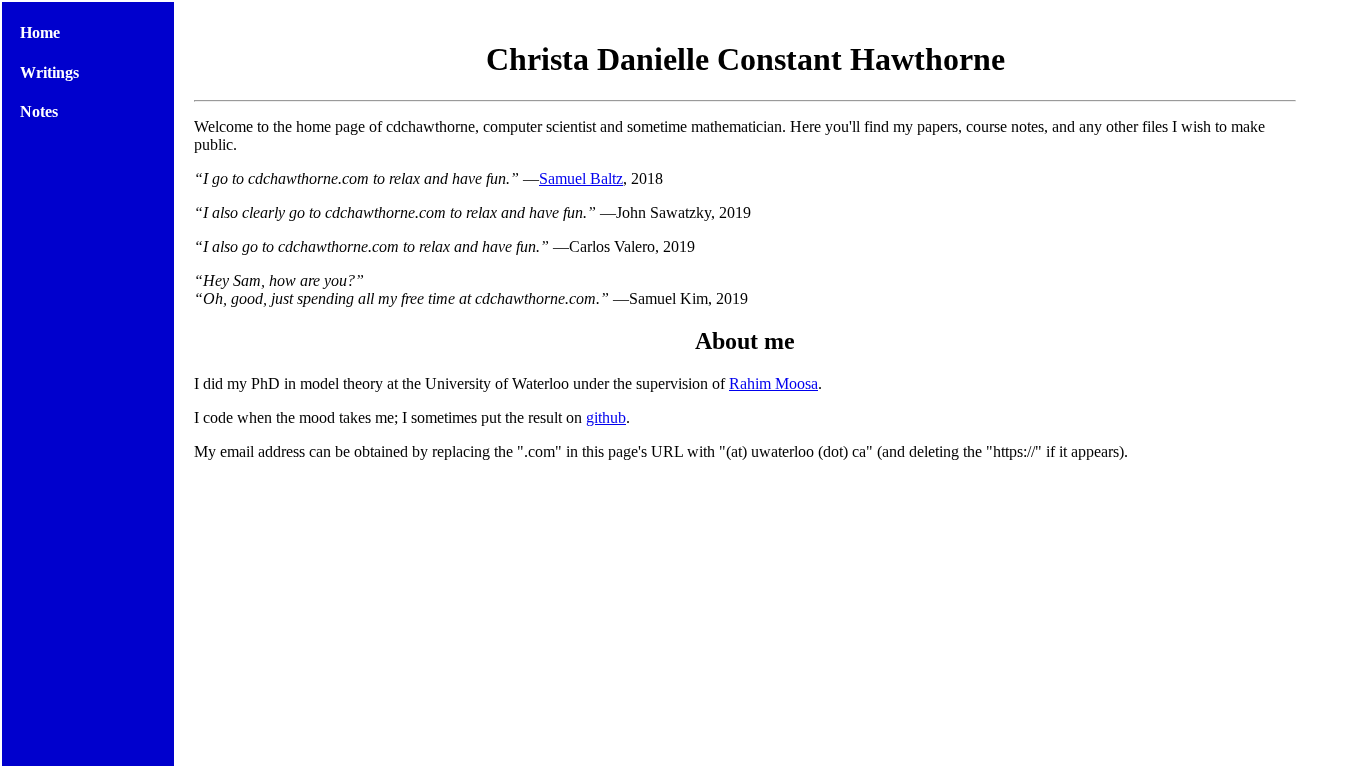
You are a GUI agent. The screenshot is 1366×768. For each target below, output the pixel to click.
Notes (39, 111)
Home (40, 32)
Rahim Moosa (773, 383)
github (606, 417)
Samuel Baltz (581, 178)
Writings (49, 72)
